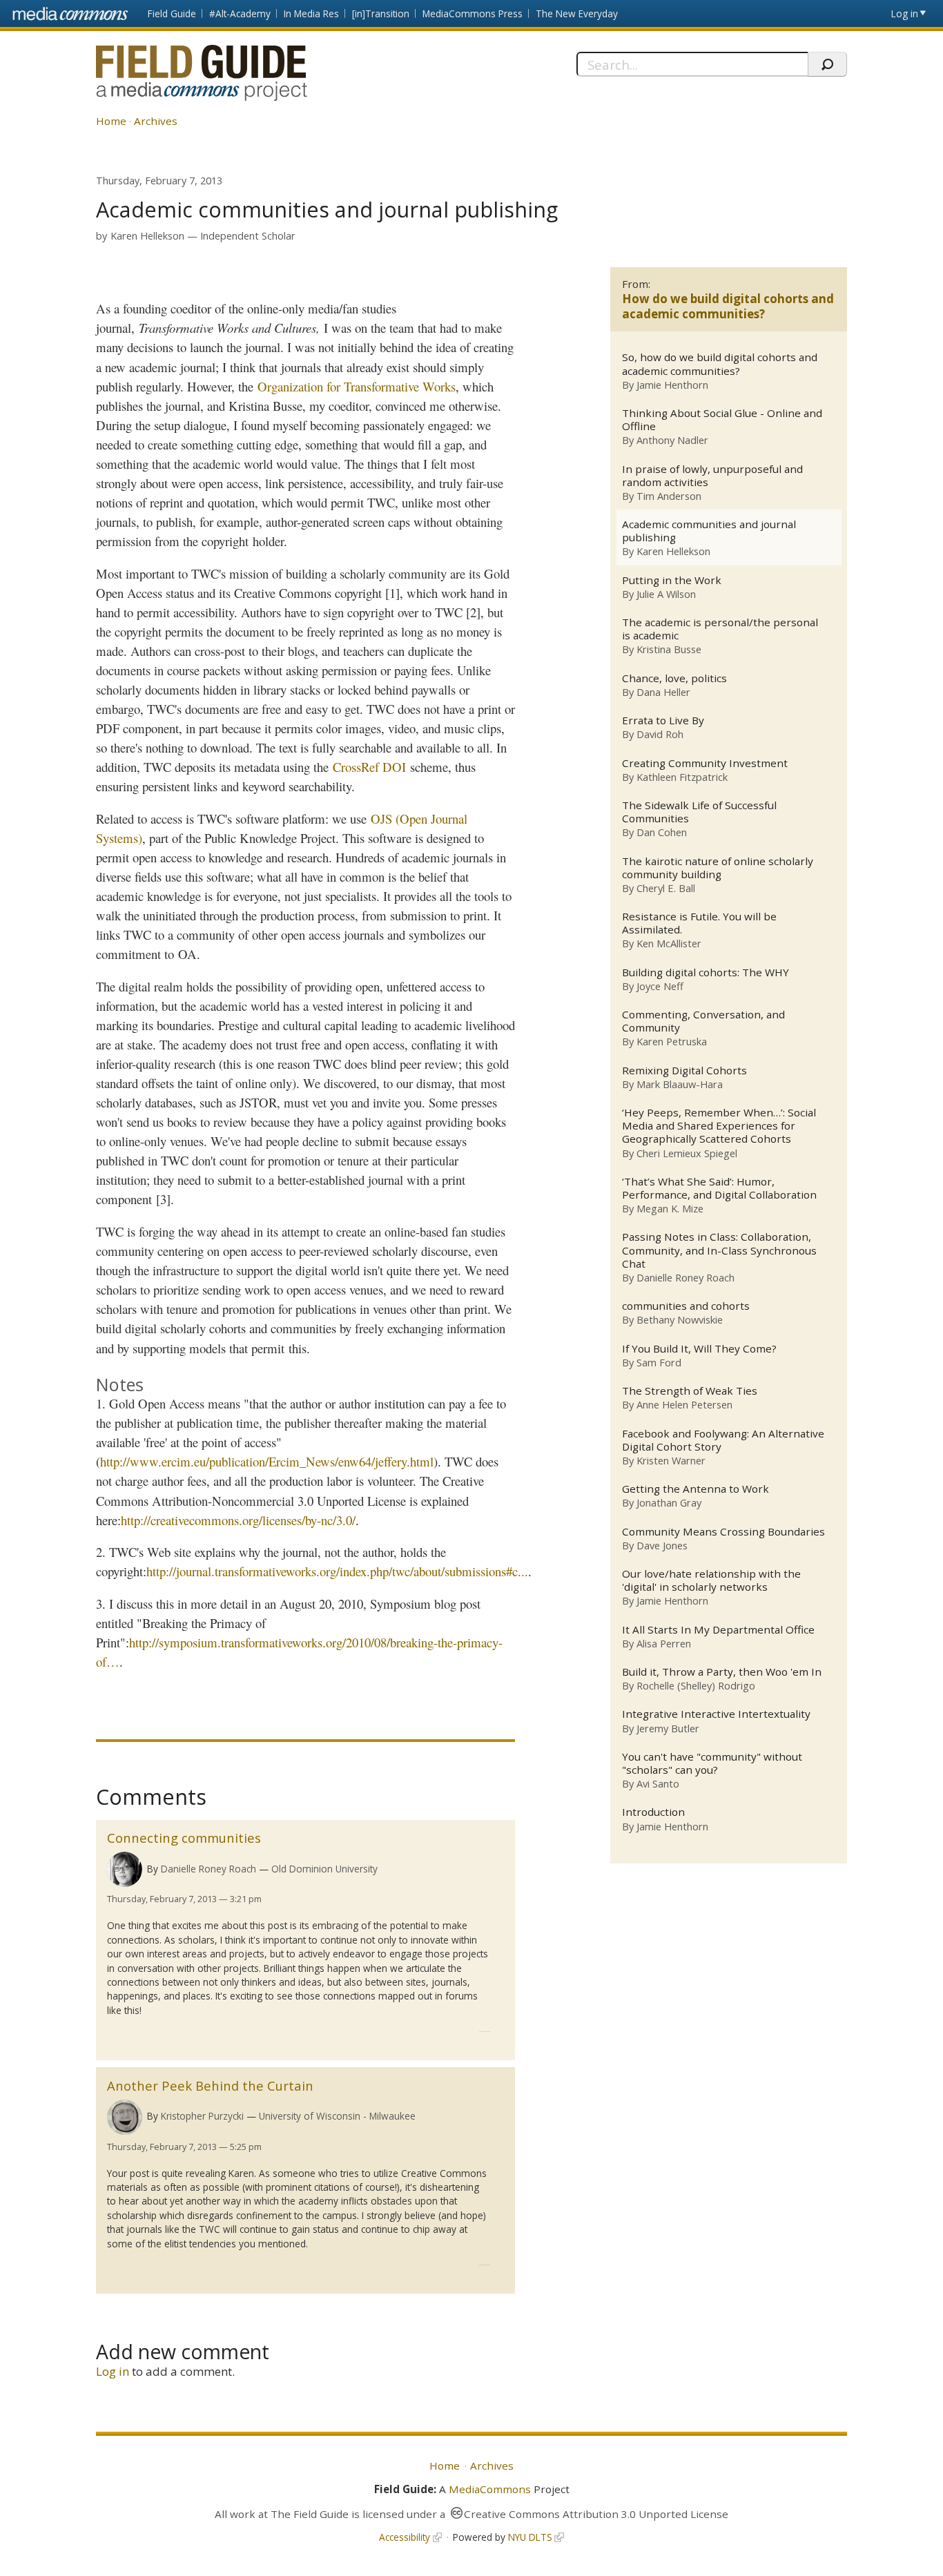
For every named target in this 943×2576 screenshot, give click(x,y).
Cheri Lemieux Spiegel (687, 1153)
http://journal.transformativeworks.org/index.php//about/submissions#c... (337, 1571)
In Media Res (311, 13)
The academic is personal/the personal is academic (720, 629)
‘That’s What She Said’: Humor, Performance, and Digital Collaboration (719, 1188)
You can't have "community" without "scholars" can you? (712, 1763)
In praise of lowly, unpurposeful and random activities (712, 476)
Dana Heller (663, 692)
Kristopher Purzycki (202, 2116)
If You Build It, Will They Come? (699, 1349)
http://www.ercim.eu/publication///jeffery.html (267, 1461)
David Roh (660, 734)
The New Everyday (577, 13)
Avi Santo (658, 1783)
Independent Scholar (248, 236)
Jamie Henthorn (672, 385)
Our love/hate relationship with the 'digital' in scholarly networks (711, 1580)
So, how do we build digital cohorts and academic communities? (720, 364)
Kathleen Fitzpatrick (682, 777)
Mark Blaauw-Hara (680, 1084)
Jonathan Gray (669, 1502)
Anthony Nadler (672, 440)
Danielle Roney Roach (208, 1869)
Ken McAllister (669, 943)
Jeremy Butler (668, 1728)
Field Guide (172, 13)
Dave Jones (662, 1545)
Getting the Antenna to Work (696, 1489)
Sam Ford (659, 1362)
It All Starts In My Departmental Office (718, 1630)
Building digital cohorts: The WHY (706, 972)
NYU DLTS (530, 2537)
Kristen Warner (671, 1460)
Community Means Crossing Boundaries (723, 1532)
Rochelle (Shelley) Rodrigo (696, 1685)
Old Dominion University (324, 1869)
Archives (156, 121)
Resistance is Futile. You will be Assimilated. (699, 923)
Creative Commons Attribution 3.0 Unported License (596, 2514)
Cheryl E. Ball (666, 888)
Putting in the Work (672, 580)
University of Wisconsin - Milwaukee (337, 2116)
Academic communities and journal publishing (709, 531)
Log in (905, 13)
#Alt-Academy (240, 13)
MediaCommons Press (473, 13)
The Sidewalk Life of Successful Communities (699, 812)
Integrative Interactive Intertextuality (716, 1714)
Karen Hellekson (147, 236)
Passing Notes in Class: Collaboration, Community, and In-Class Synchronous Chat (719, 1250)
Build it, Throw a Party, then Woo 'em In (722, 1672)
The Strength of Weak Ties (690, 1391)
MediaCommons (490, 2489)
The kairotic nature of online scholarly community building (718, 868)
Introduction (653, 1812)
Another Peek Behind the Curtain (210, 2085)
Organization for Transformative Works (357, 386)
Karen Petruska (672, 1041)
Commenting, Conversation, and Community (703, 1021)
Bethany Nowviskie (680, 1319)
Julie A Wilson (666, 594)
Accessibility (405, 2537)
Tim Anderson (669, 496)
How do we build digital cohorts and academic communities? (728, 306)
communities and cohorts (686, 1306)
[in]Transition (381, 13)
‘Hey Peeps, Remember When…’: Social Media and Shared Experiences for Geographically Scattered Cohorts (719, 1126)
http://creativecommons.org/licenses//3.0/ (238, 1520)
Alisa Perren (664, 1643)
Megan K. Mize (670, 1208)
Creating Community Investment (705, 763)
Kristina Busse (669, 649)
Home (111, 121)
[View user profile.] (125, 1869)
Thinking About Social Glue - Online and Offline (722, 420)
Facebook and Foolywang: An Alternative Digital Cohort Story (723, 1440)
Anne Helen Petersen (684, 1404)
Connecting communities (184, 1838)
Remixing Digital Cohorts (684, 1071)
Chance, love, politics (674, 678)
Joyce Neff (660, 986)
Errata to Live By (663, 720)
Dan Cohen (662, 832)
